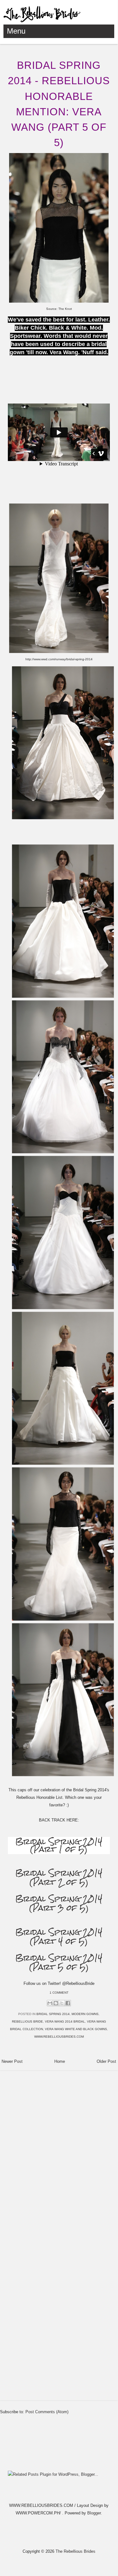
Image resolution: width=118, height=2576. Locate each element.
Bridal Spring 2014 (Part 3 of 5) (59, 1903)
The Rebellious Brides (75, 2551)
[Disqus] (59, 2153)
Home (60, 2061)
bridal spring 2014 (53, 2014)
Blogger (94, 2513)
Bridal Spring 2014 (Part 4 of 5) (59, 1937)
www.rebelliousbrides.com (59, 2037)
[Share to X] (62, 2003)
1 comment (59, 1993)
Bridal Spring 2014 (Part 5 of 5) (59, 1962)
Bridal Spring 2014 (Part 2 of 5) (59, 1878)
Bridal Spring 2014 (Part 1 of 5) (59, 1845)
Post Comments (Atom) (47, 2412)
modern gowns (85, 2014)
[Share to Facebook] (68, 2003)
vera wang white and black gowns (76, 2029)
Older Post (106, 2061)
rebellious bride (27, 2021)
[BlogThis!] (56, 2003)
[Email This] (50, 2003)
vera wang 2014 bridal (65, 2021)
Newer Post (12, 2061)
